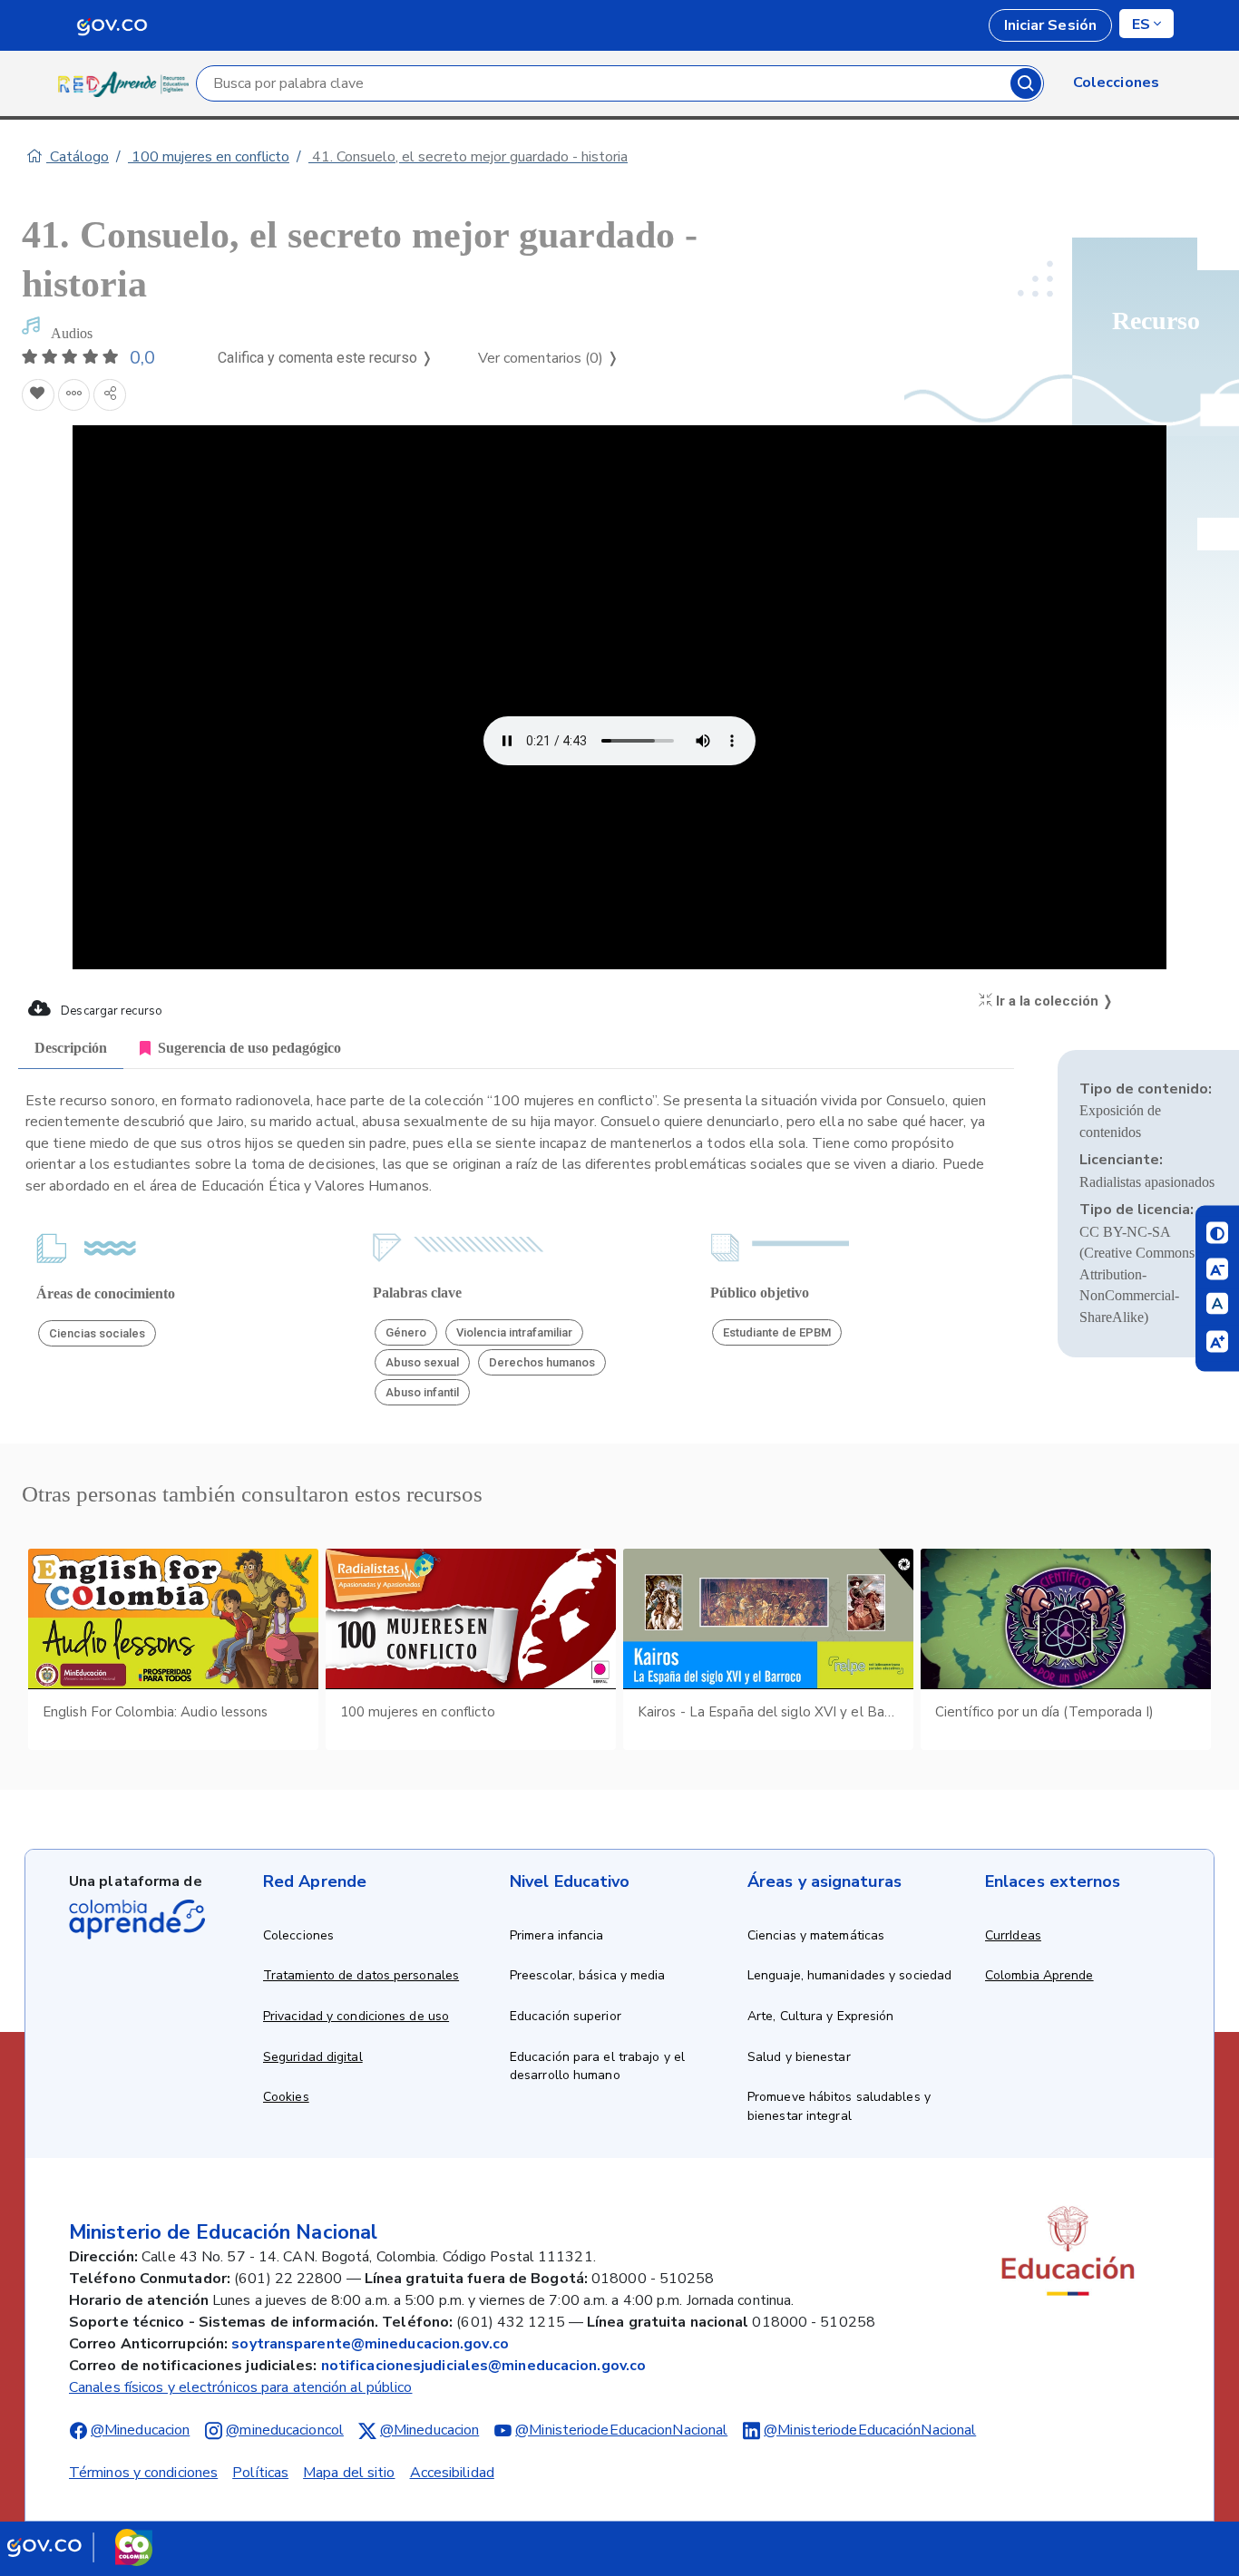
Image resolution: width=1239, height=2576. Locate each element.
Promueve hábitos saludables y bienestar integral (839, 2106)
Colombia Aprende (1039, 1975)
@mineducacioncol (285, 2430)
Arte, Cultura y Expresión (821, 2016)
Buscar (1026, 83)
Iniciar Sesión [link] (1050, 25)
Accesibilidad (452, 2473)
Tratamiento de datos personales (361, 1975)
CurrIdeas (1013, 1935)
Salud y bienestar (799, 2057)
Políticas (260, 2473)
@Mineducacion (140, 2430)
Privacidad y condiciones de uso (356, 2016)
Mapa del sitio (349, 2473)
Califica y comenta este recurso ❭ (325, 358)
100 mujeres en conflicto (209, 157)
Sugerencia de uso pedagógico (249, 1048)
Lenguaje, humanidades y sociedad (849, 1975)
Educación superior (566, 2016)
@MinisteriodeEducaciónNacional (870, 2430)
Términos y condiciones (143, 2473)
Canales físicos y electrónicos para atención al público (241, 2387)
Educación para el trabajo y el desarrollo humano (597, 2066)
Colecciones (298, 1935)
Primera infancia (557, 1935)
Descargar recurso (110, 1011)
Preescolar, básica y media (588, 1975)
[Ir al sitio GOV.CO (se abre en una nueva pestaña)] (80, 2547)
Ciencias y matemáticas (816, 1935)
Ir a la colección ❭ (1053, 1001)
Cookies (286, 2097)
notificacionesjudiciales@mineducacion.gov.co (483, 2366)
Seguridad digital (313, 2057)
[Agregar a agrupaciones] (74, 395)
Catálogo (78, 157)
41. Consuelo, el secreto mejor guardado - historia (468, 157)
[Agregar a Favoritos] (38, 395)
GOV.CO (112, 25)
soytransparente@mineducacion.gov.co (370, 2344)
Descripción (71, 1048)
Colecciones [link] (1116, 83)
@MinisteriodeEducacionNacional (621, 2430)
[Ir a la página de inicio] (127, 83)
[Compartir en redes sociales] (110, 395)
